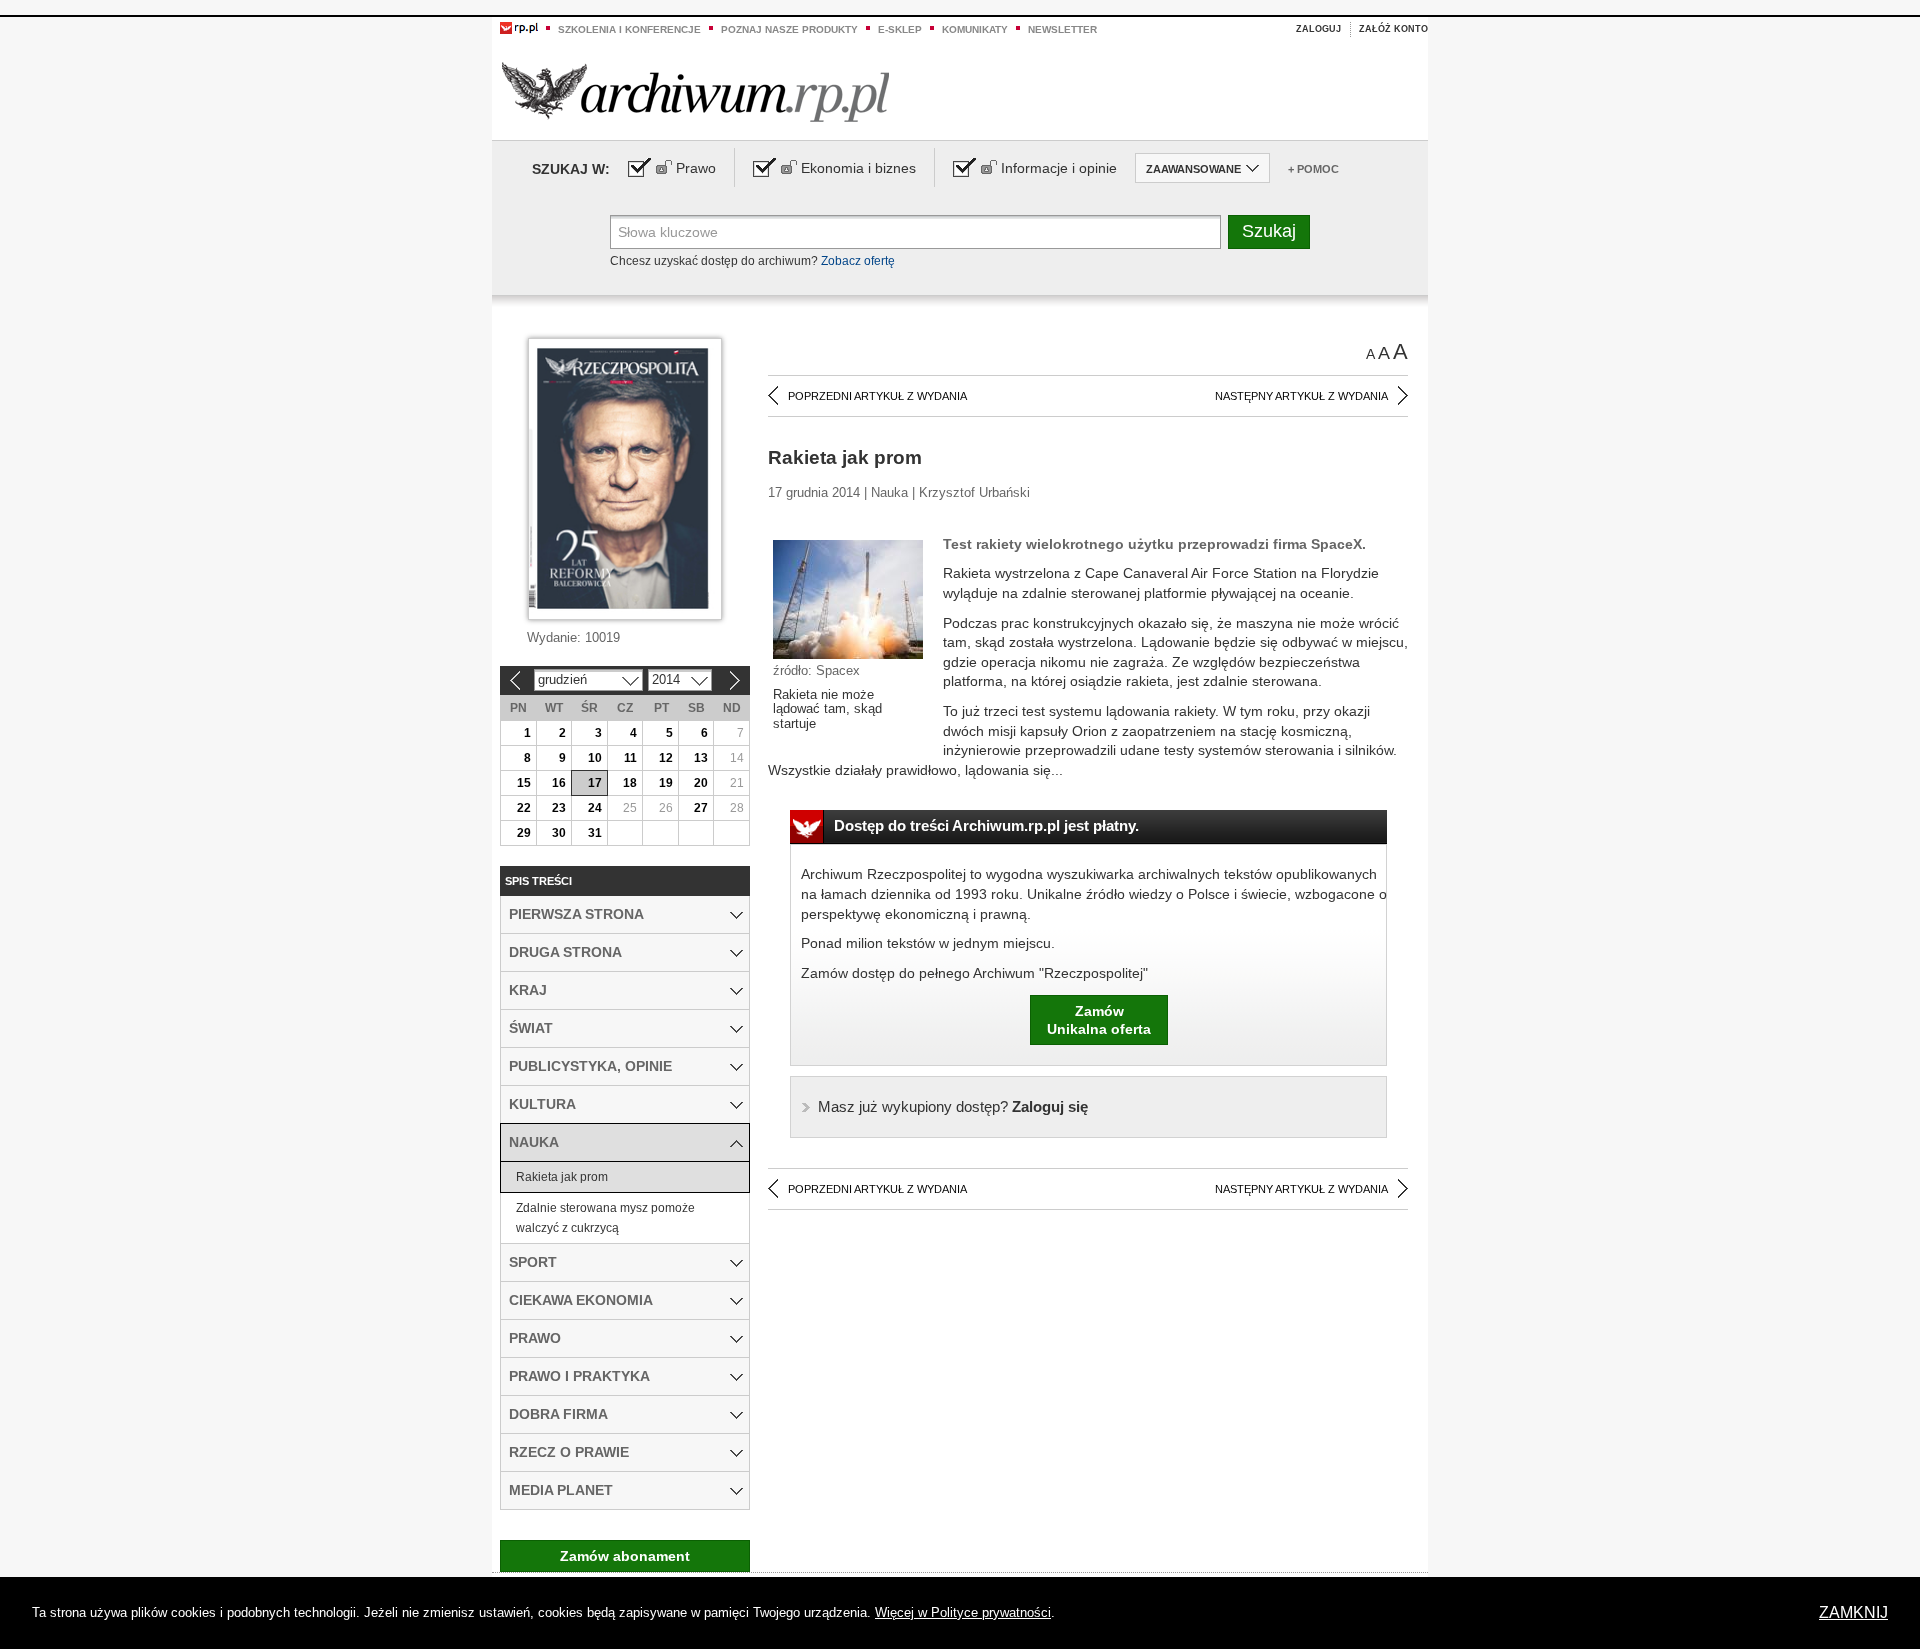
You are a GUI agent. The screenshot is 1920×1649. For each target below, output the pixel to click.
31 (595, 833)
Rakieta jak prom (562, 1177)
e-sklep (900, 29)
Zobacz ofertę (858, 261)
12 (666, 758)
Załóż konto (1393, 29)
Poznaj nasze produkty (789, 29)
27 (701, 808)
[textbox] (915, 232)
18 (630, 783)
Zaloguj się (953, 1106)
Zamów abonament (625, 1556)
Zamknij (1853, 1612)
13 (701, 758)
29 (524, 833)
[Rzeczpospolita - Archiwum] (695, 91)
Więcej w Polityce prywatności (963, 1612)
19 (666, 783)
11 (630, 758)
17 (595, 783)
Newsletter (1062, 29)
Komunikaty (975, 29)
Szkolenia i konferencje (629, 29)
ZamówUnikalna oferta (1099, 1020)
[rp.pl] (519, 27)
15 (524, 783)
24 (595, 808)
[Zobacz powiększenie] (848, 598)
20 (701, 783)
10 (595, 758)
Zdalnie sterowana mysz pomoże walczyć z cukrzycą (605, 1218)
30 (559, 833)
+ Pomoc (1313, 169)
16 (559, 783)
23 (559, 808)
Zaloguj (1318, 29)
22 (524, 808)
